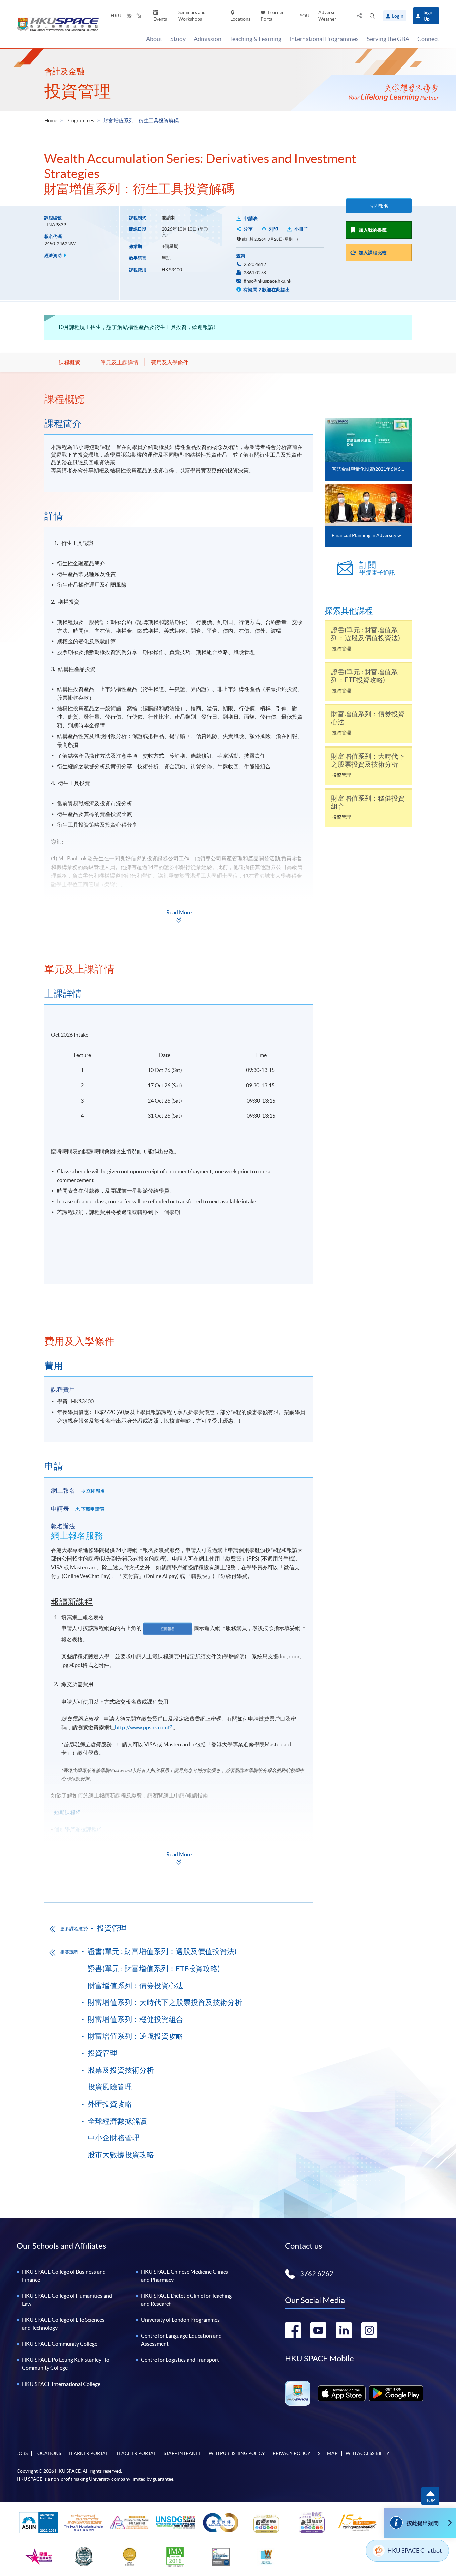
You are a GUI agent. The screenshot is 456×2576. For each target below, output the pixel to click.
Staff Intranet (182, 2453)
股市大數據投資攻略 (121, 2155)
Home (51, 120)
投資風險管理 (110, 2087)
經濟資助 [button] (54, 255)
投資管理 (78, 91)
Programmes (80, 120)
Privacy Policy (292, 2453)
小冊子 (301, 229)
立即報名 (379, 206)
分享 (248, 229)
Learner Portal (272, 16)
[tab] (179, 399)
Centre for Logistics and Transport (180, 2360)
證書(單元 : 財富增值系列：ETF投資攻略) (154, 1969)
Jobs (22, 2453)
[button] (372, 16)
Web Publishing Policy (237, 2453)
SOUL (306, 16)
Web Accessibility (367, 2453)
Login (398, 16)
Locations (240, 19)
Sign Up (428, 16)
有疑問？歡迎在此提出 (266, 290)
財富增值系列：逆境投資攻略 (136, 2036)
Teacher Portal (136, 2453)
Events (160, 19)
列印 (273, 229)
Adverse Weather (327, 16)
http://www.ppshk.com (141, 1727)
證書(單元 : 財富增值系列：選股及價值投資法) (162, 1951)
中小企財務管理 (113, 2138)
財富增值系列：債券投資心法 (136, 1986)
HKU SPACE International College (61, 2384)
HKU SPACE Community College (60, 2344)
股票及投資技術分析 (121, 2070)
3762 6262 (317, 2274)
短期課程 (65, 1812)
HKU (116, 16)
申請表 (251, 218)
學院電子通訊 (377, 569)
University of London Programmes (180, 2320)
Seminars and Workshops (192, 16)
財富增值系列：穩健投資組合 (136, 2019)
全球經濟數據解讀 (117, 2121)
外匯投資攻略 (110, 2104)
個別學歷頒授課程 (75, 1829)
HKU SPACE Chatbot (415, 2550)
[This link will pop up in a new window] (342, 2393)
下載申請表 (93, 1509)
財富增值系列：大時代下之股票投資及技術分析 (165, 2002)
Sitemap (328, 2453)
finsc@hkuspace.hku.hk (268, 281)
